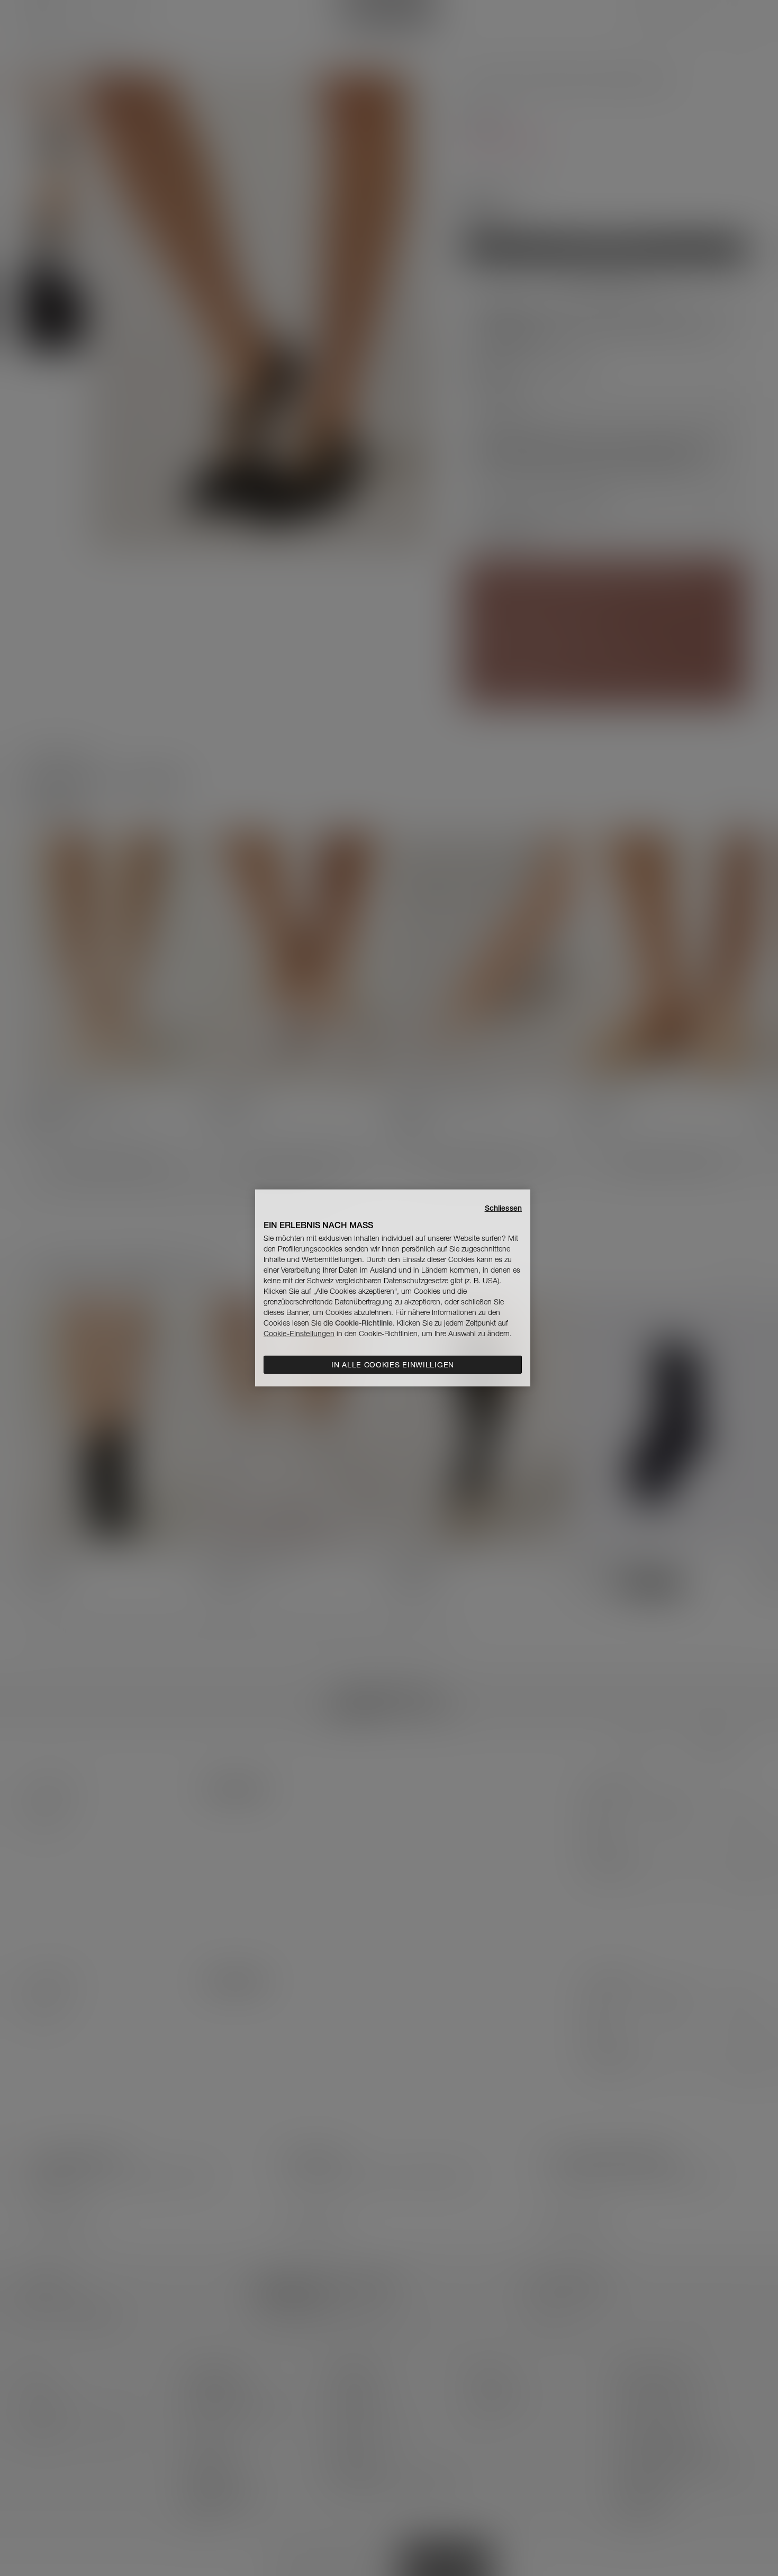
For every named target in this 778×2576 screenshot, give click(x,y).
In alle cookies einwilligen (393, 1365)
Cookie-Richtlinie (364, 1323)
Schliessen (503, 1208)
